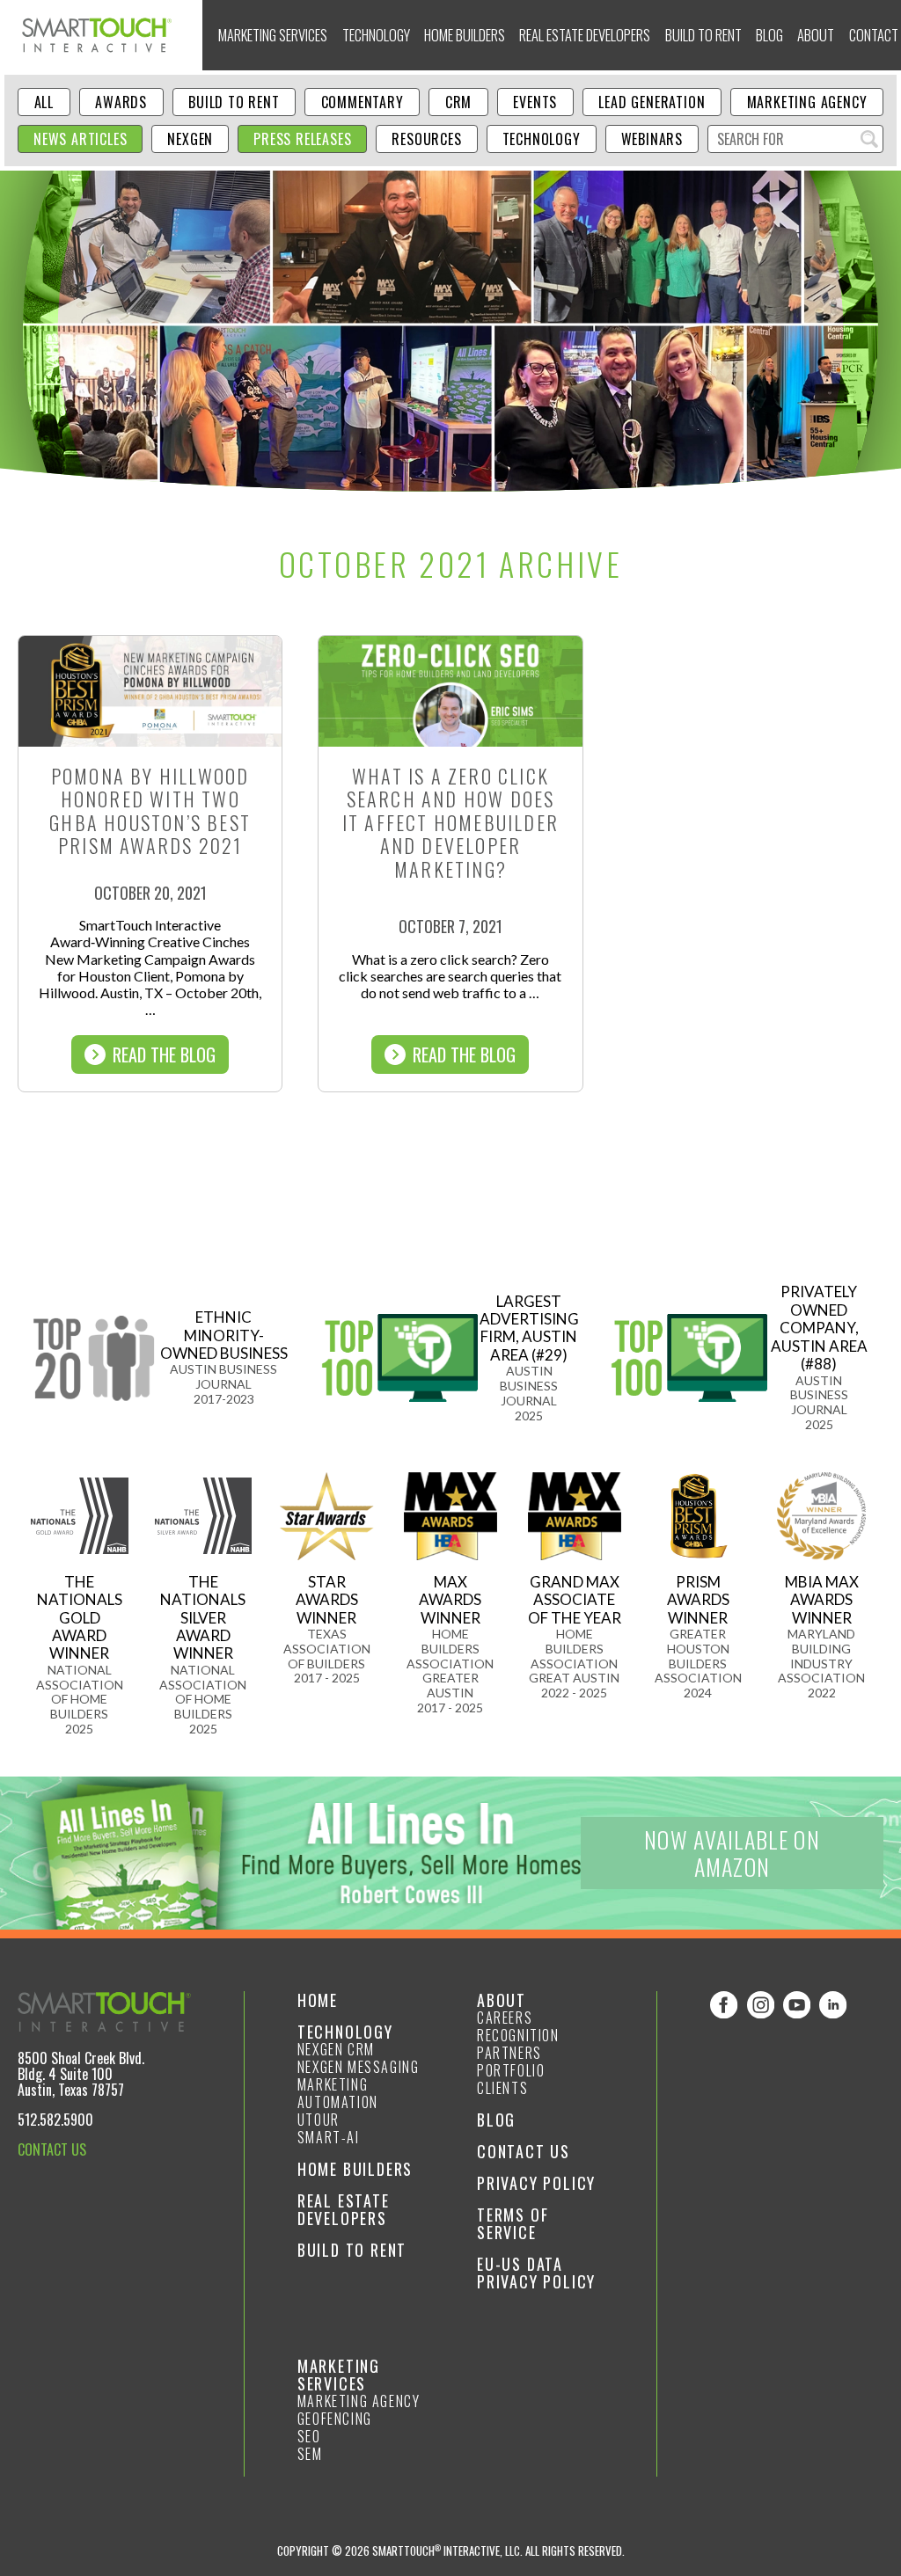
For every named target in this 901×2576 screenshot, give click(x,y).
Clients (502, 2088)
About (816, 35)
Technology (376, 35)
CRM (458, 102)
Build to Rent (703, 35)
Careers (505, 2018)
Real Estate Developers (585, 35)
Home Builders (465, 35)
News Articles (80, 139)
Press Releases (302, 139)
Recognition (518, 2035)
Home (318, 2000)
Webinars (652, 139)
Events (535, 102)
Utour (319, 2120)
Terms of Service (513, 2223)
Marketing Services (273, 35)
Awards (121, 102)
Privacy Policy (536, 2183)
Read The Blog (164, 1054)
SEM (310, 2454)
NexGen (190, 139)
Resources (426, 139)
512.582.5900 (55, 2120)
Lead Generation (652, 102)
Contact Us (524, 2151)
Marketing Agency (807, 102)
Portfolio (511, 2070)
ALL (44, 102)
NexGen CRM (336, 2049)
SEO (309, 2436)
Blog (769, 35)
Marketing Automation (338, 2093)
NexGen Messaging (359, 2067)
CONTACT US (52, 2149)
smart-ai (329, 2137)
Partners (509, 2053)
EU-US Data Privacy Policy (536, 2273)
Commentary (363, 102)
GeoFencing (335, 2419)
